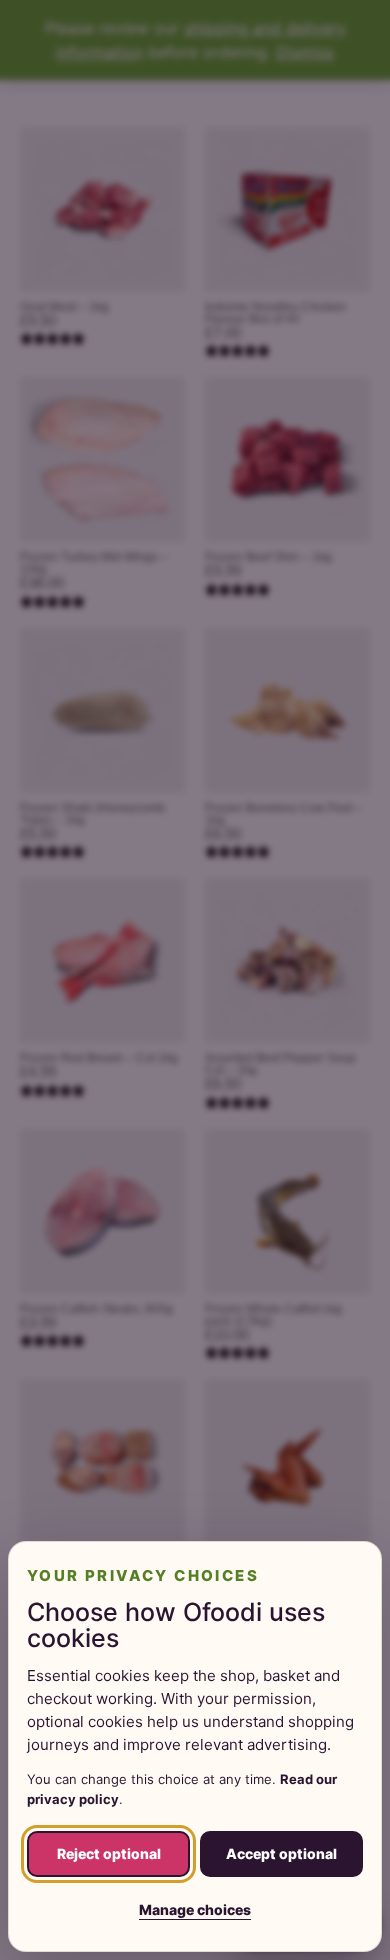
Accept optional (281, 1853)
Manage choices (195, 1909)
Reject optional (109, 1853)
